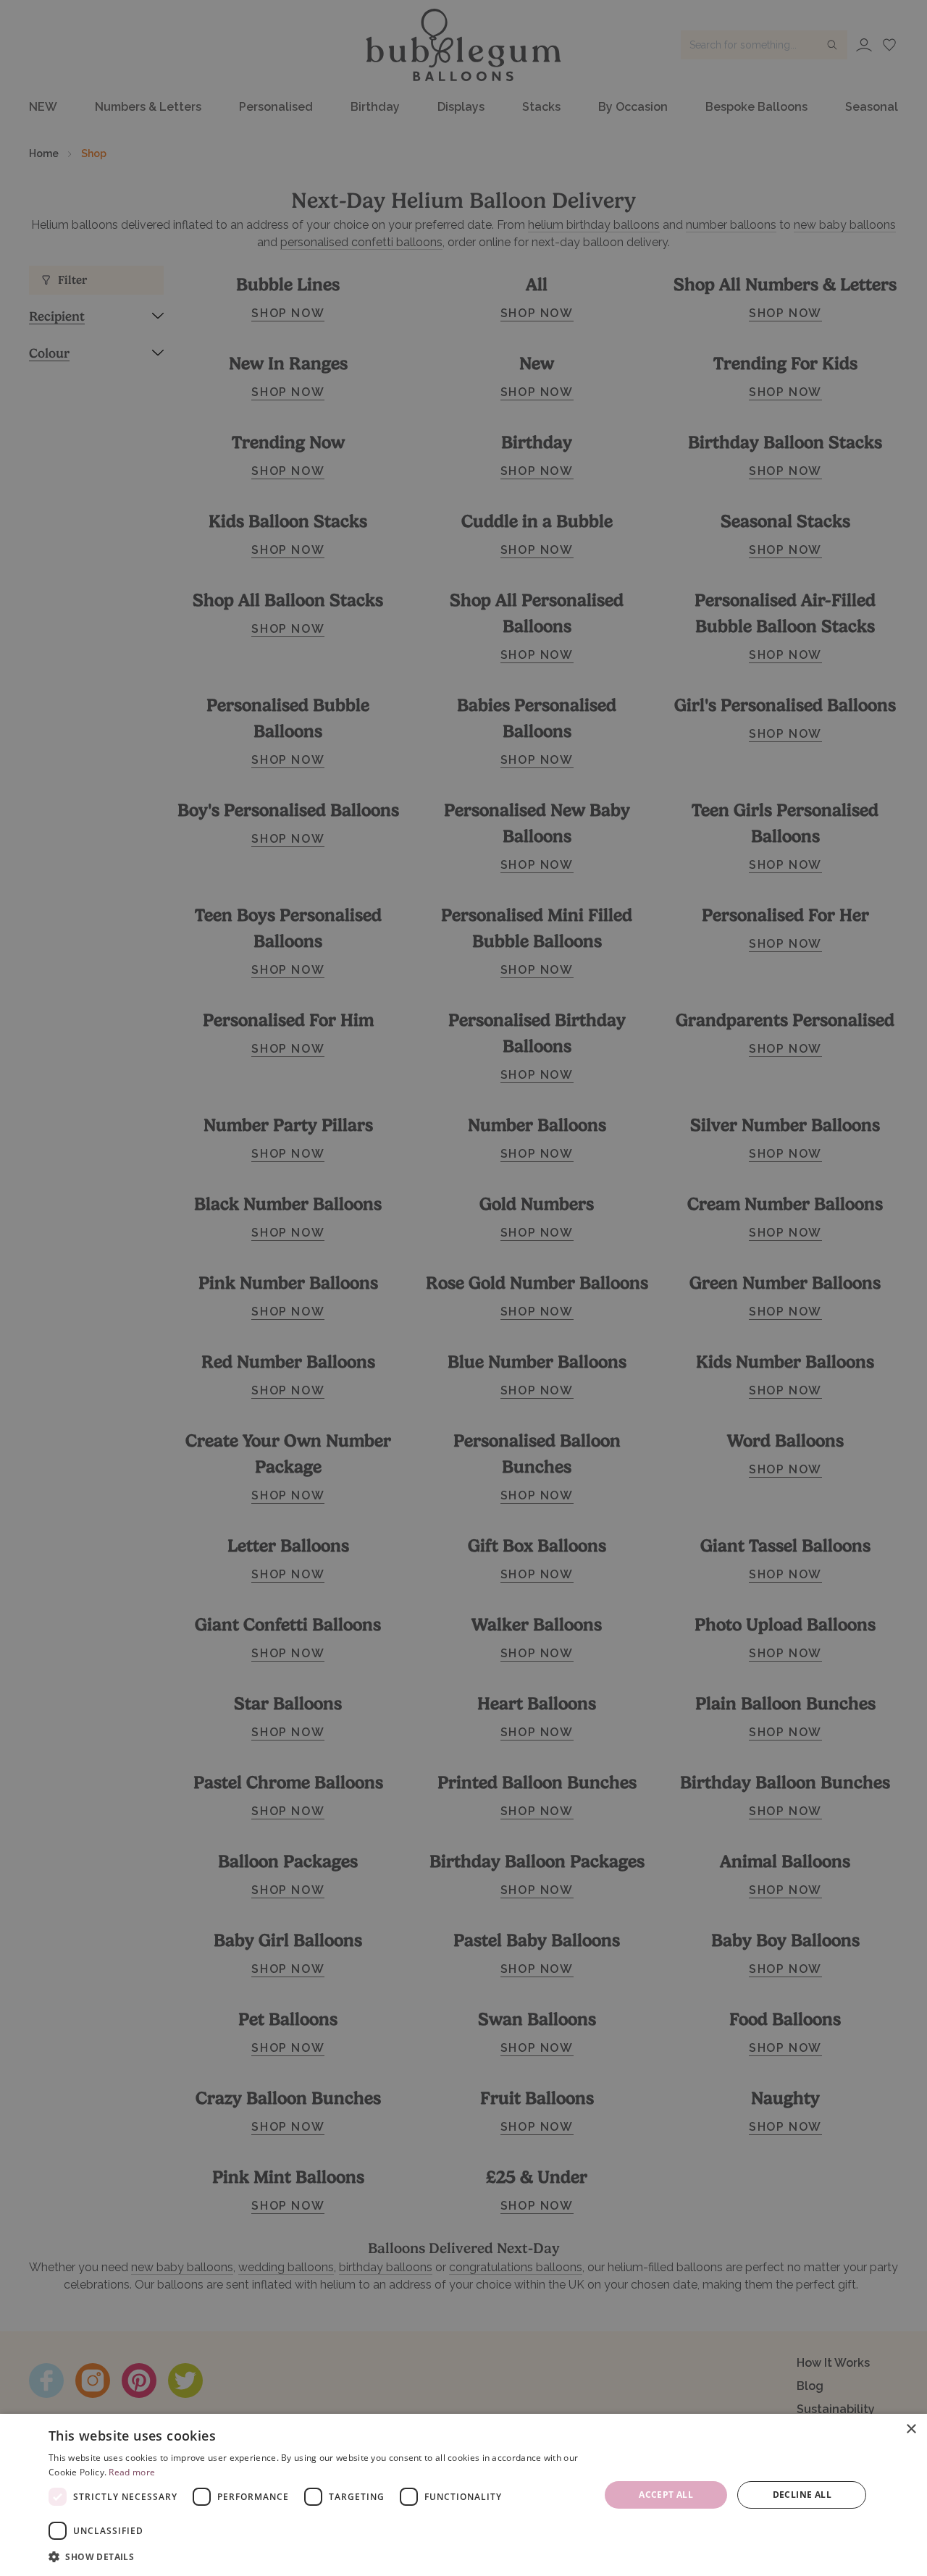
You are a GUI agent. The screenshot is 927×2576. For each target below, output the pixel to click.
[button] (316, 2556)
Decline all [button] (802, 2495)
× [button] (911, 2429)
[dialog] (463, 2495)
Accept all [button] (666, 2495)
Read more (132, 2472)
